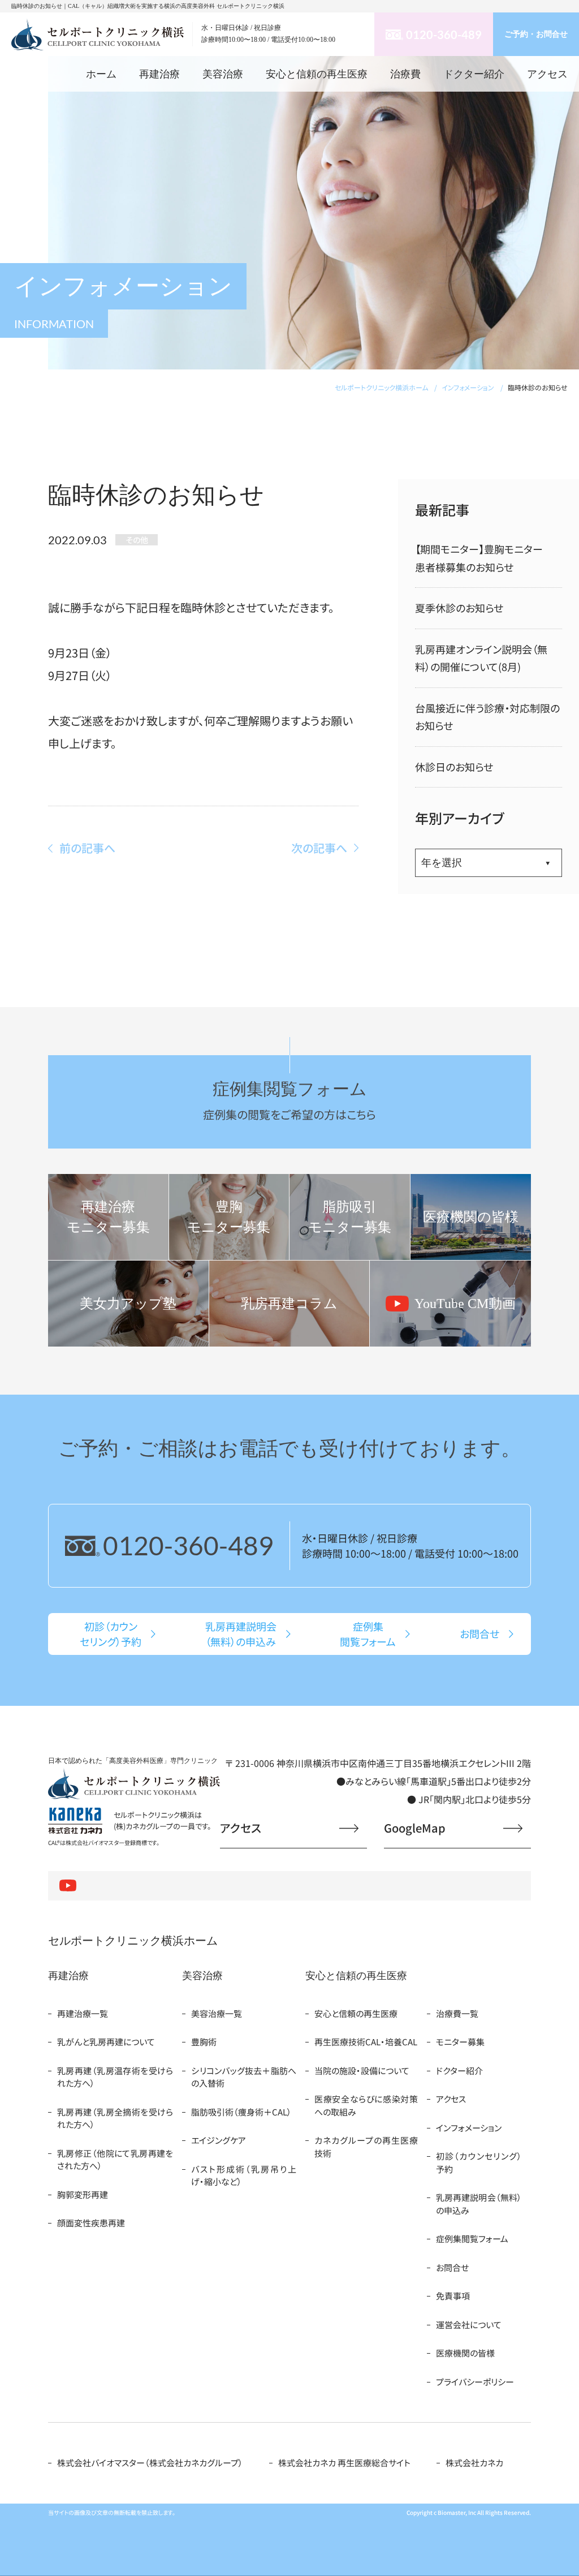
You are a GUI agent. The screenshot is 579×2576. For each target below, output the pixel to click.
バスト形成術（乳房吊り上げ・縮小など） (244, 2175)
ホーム (101, 74)
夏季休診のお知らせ (459, 608)
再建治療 (159, 74)
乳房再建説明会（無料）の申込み (479, 2204)
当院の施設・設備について (362, 2070)
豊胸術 (204, 2042)
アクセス (547, 74)
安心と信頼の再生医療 (317, 74)
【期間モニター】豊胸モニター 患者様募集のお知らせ (484, 558)
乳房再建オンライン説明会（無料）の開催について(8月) (481, 658)
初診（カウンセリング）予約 (479, 2162)
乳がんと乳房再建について (106, 2042)
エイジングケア (219, 2140)
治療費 (405, 74)
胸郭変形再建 (83, 2194)
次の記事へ (319, 848)
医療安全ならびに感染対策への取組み (366, 2105)
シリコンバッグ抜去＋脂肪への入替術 (244, 2077)
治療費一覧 (457, 2013)
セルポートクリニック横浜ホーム (133, 1941)
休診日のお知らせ (454, 767)
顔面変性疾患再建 (91, 2223)
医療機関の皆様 (465, 2353)
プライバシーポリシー (475, 2382)
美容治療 (223, 74)
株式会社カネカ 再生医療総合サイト (344, 2463)
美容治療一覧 (217, 2013)
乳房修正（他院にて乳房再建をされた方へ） (115, 2160)
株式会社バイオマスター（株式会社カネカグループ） (150, 2463)
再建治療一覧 (83, 2013)
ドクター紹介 (474, 74)
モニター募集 (460, 2042)
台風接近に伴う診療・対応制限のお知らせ (487, 717)
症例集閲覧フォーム (472, 2239)
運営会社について (469, 2325)
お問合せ (452, 2267)
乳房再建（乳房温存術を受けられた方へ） (115, 2077)
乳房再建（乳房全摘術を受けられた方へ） (115, 2118)
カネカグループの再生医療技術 (366, 2147)
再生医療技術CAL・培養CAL (366, 2042)
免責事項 (453, 2296)
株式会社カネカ (474, 2463)
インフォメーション (469, 2128)
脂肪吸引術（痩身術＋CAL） (241, 2112)
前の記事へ (87, 848)
